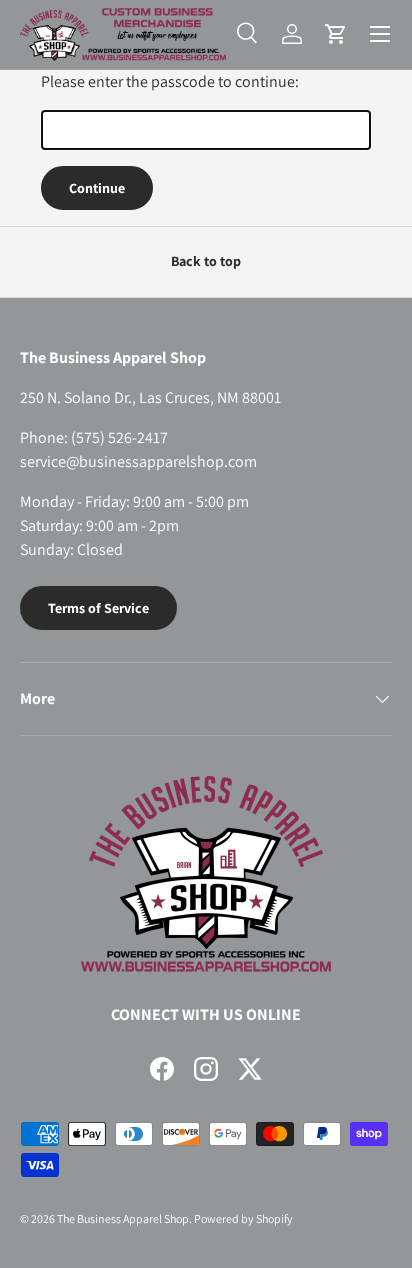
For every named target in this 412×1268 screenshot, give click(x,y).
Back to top (206, 261)
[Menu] (380, 34)
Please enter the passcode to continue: (170, 81)
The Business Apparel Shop (123, 1218)
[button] (336, 34)
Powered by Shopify (243, 1218)
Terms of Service (98, 608)
